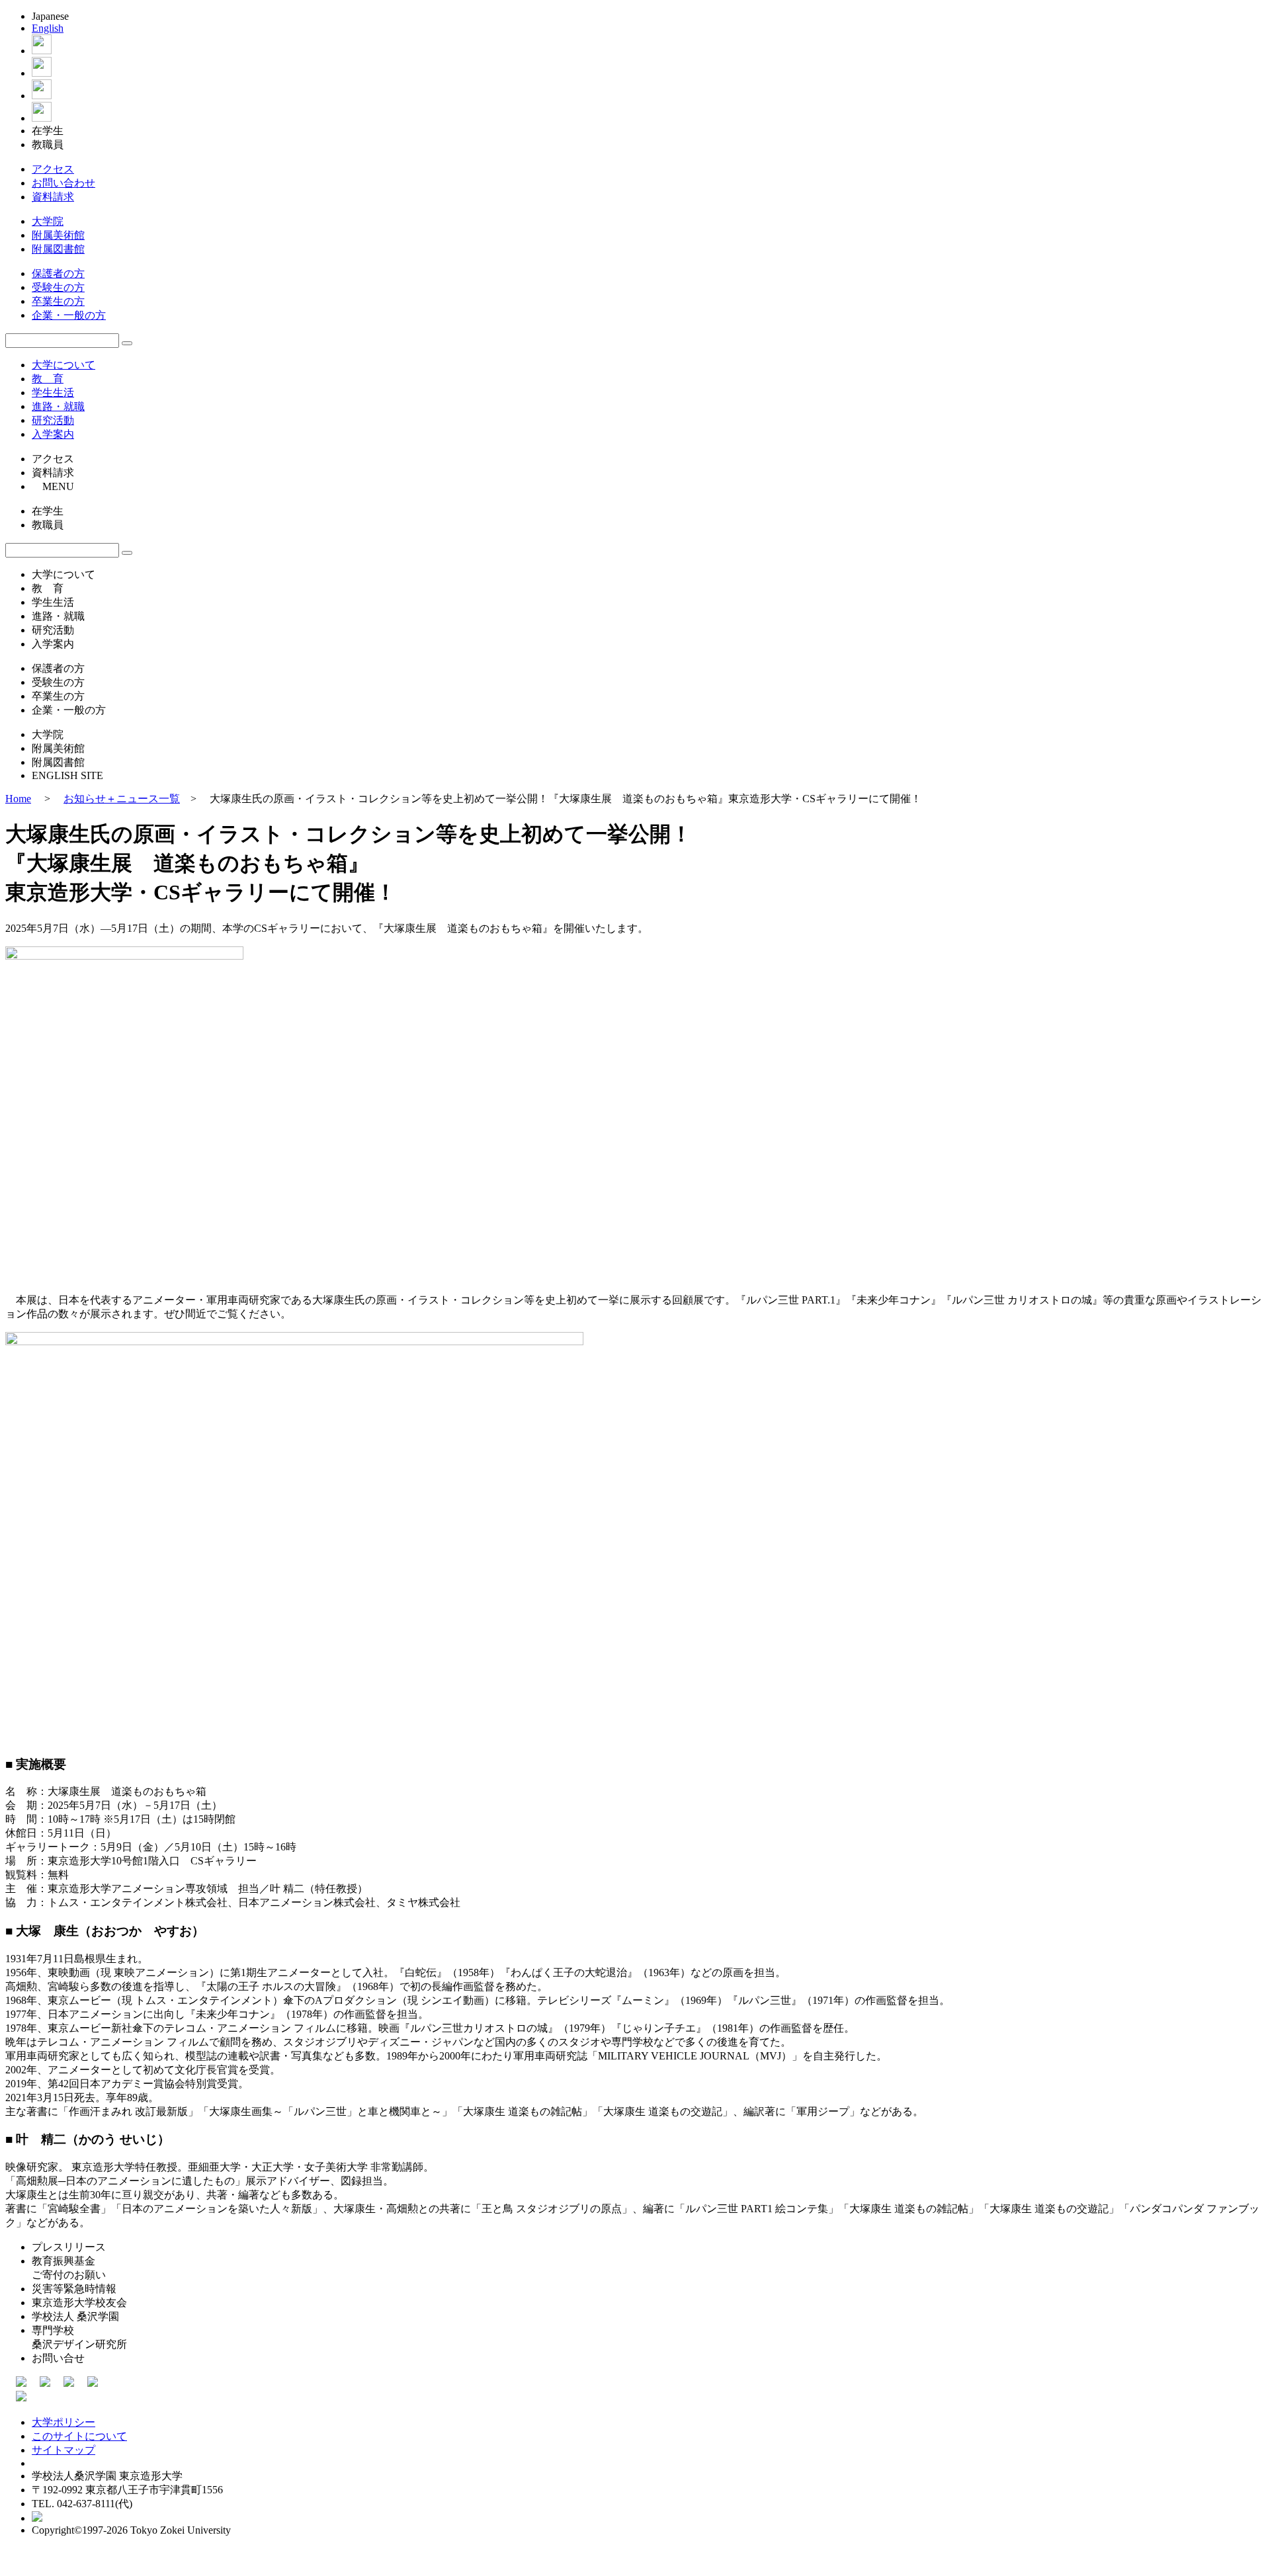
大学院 (48, 221)
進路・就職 (58, 406)
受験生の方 (58, 287)
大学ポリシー (63, 2422)
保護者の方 (58, 273)
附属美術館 (58, 235)
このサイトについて (79, 2436)
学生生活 (53, 393)
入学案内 (53, 434)
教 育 (48, 379)
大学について (63, 365)
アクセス (53, 169)
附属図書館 (58, 249)
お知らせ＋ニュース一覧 (122, 799)
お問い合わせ (63, 183)
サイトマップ (63, 2450)
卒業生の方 (58, 301)
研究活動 (53, 420)
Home (18, 799)
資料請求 (53, 197)
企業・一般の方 (69, 315)
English (48, 28)
